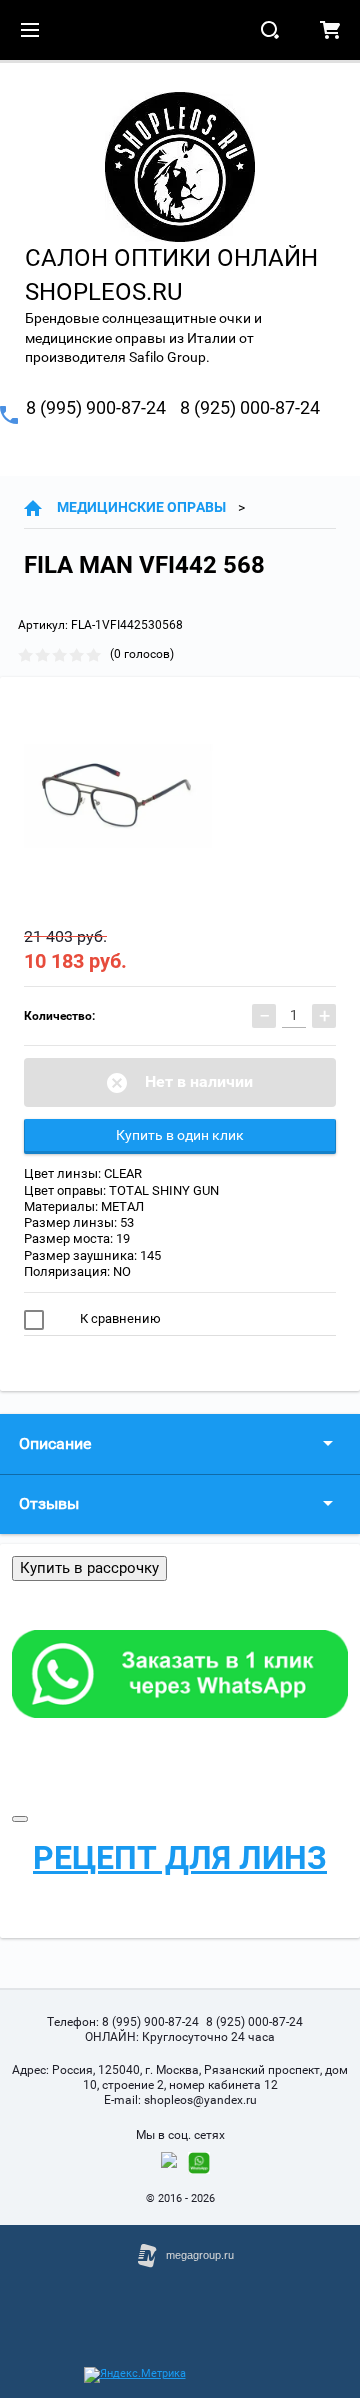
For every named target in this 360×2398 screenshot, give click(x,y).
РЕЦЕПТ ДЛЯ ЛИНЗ (180, 1858)
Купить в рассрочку (89, 1568)
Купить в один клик (180, 1135)
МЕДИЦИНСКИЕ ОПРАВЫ (141, 507)
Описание (55, 1443)
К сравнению (119, 1318)
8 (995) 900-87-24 (96, 407)
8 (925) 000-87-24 (250, 407)
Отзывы (49, 1503)
